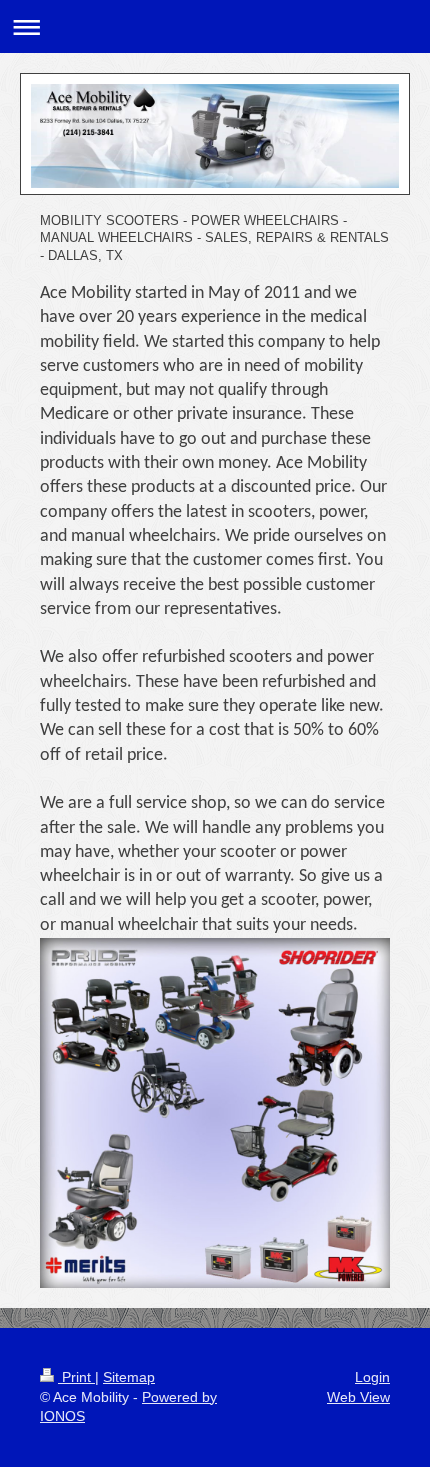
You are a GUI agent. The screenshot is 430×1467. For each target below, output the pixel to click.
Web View (358, 1397)
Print (76, 1377)
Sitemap (129, 1377)
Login (372, 1377)
